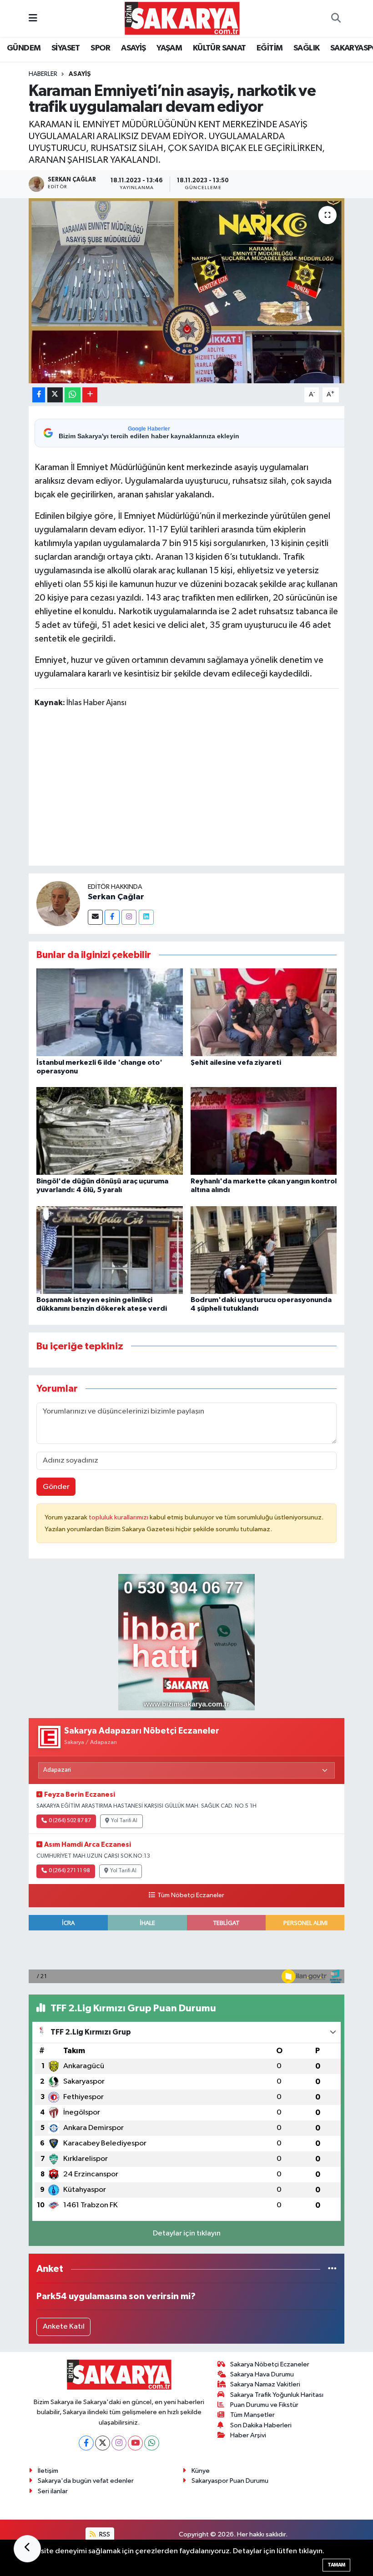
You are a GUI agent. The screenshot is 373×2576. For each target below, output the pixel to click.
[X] (103, 2443)
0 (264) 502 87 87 (70, 1821)
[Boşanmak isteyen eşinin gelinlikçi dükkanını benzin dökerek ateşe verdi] (110, 1250)
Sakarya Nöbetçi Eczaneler (270, 2364)
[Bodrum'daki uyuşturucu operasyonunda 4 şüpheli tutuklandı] (264, 1250)
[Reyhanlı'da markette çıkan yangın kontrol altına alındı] (264, 1131)
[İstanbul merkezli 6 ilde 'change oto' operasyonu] (110, 1012)
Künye (201, 2471)
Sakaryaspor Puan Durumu (230, 2481)
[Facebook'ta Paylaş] (39, 395)
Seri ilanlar (53, 2491)
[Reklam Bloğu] (186, 1642)
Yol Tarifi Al (124, 1821)
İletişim (48, 2471)
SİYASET (66, 48)
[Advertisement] (200, 788)
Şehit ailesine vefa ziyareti (236, 1062)
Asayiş (80, 74)
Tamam (336, 2565)
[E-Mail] (95, 917)
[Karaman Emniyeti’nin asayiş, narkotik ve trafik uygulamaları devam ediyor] (187, 291)
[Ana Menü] (33, 18)
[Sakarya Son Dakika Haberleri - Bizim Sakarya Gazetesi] (182, 18)
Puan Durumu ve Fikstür (264, 2405)
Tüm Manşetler (252, 2415)
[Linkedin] (146, 917)
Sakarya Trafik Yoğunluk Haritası (277, 2395)
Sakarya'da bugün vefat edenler (86, 2481)
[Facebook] (112, 917)
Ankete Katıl (64, 2327)
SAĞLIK (306, 48)
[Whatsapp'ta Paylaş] (73, 395)
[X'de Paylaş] (55, 395)
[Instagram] (129, 917)
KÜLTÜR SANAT (219, 48)
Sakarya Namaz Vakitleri (265, 2384)
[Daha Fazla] (90, 395)
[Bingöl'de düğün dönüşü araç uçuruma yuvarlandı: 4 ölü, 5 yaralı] (110, 1131)
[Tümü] (332, 2269)
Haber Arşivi (248, 2435)
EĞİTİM (270, 48)
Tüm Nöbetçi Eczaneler (191, 1895)
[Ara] (336, 19)
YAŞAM (169, 48)
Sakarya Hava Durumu (262, 2374)
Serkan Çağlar (116, 897)
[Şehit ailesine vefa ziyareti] (264, 1012)
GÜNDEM (24, 48)
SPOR (101, 48)
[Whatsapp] (152, 2443)
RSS (104, 2534)
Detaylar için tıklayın (187, 2233)
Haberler (43, 74)
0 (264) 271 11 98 (69, 1871)
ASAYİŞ (133, 48)
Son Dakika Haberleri (261, 2425)
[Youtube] (135, 2443)
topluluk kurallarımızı (119, 1517)
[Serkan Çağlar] (58, 903)
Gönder (56, 1487)
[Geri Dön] (27, 2549)
